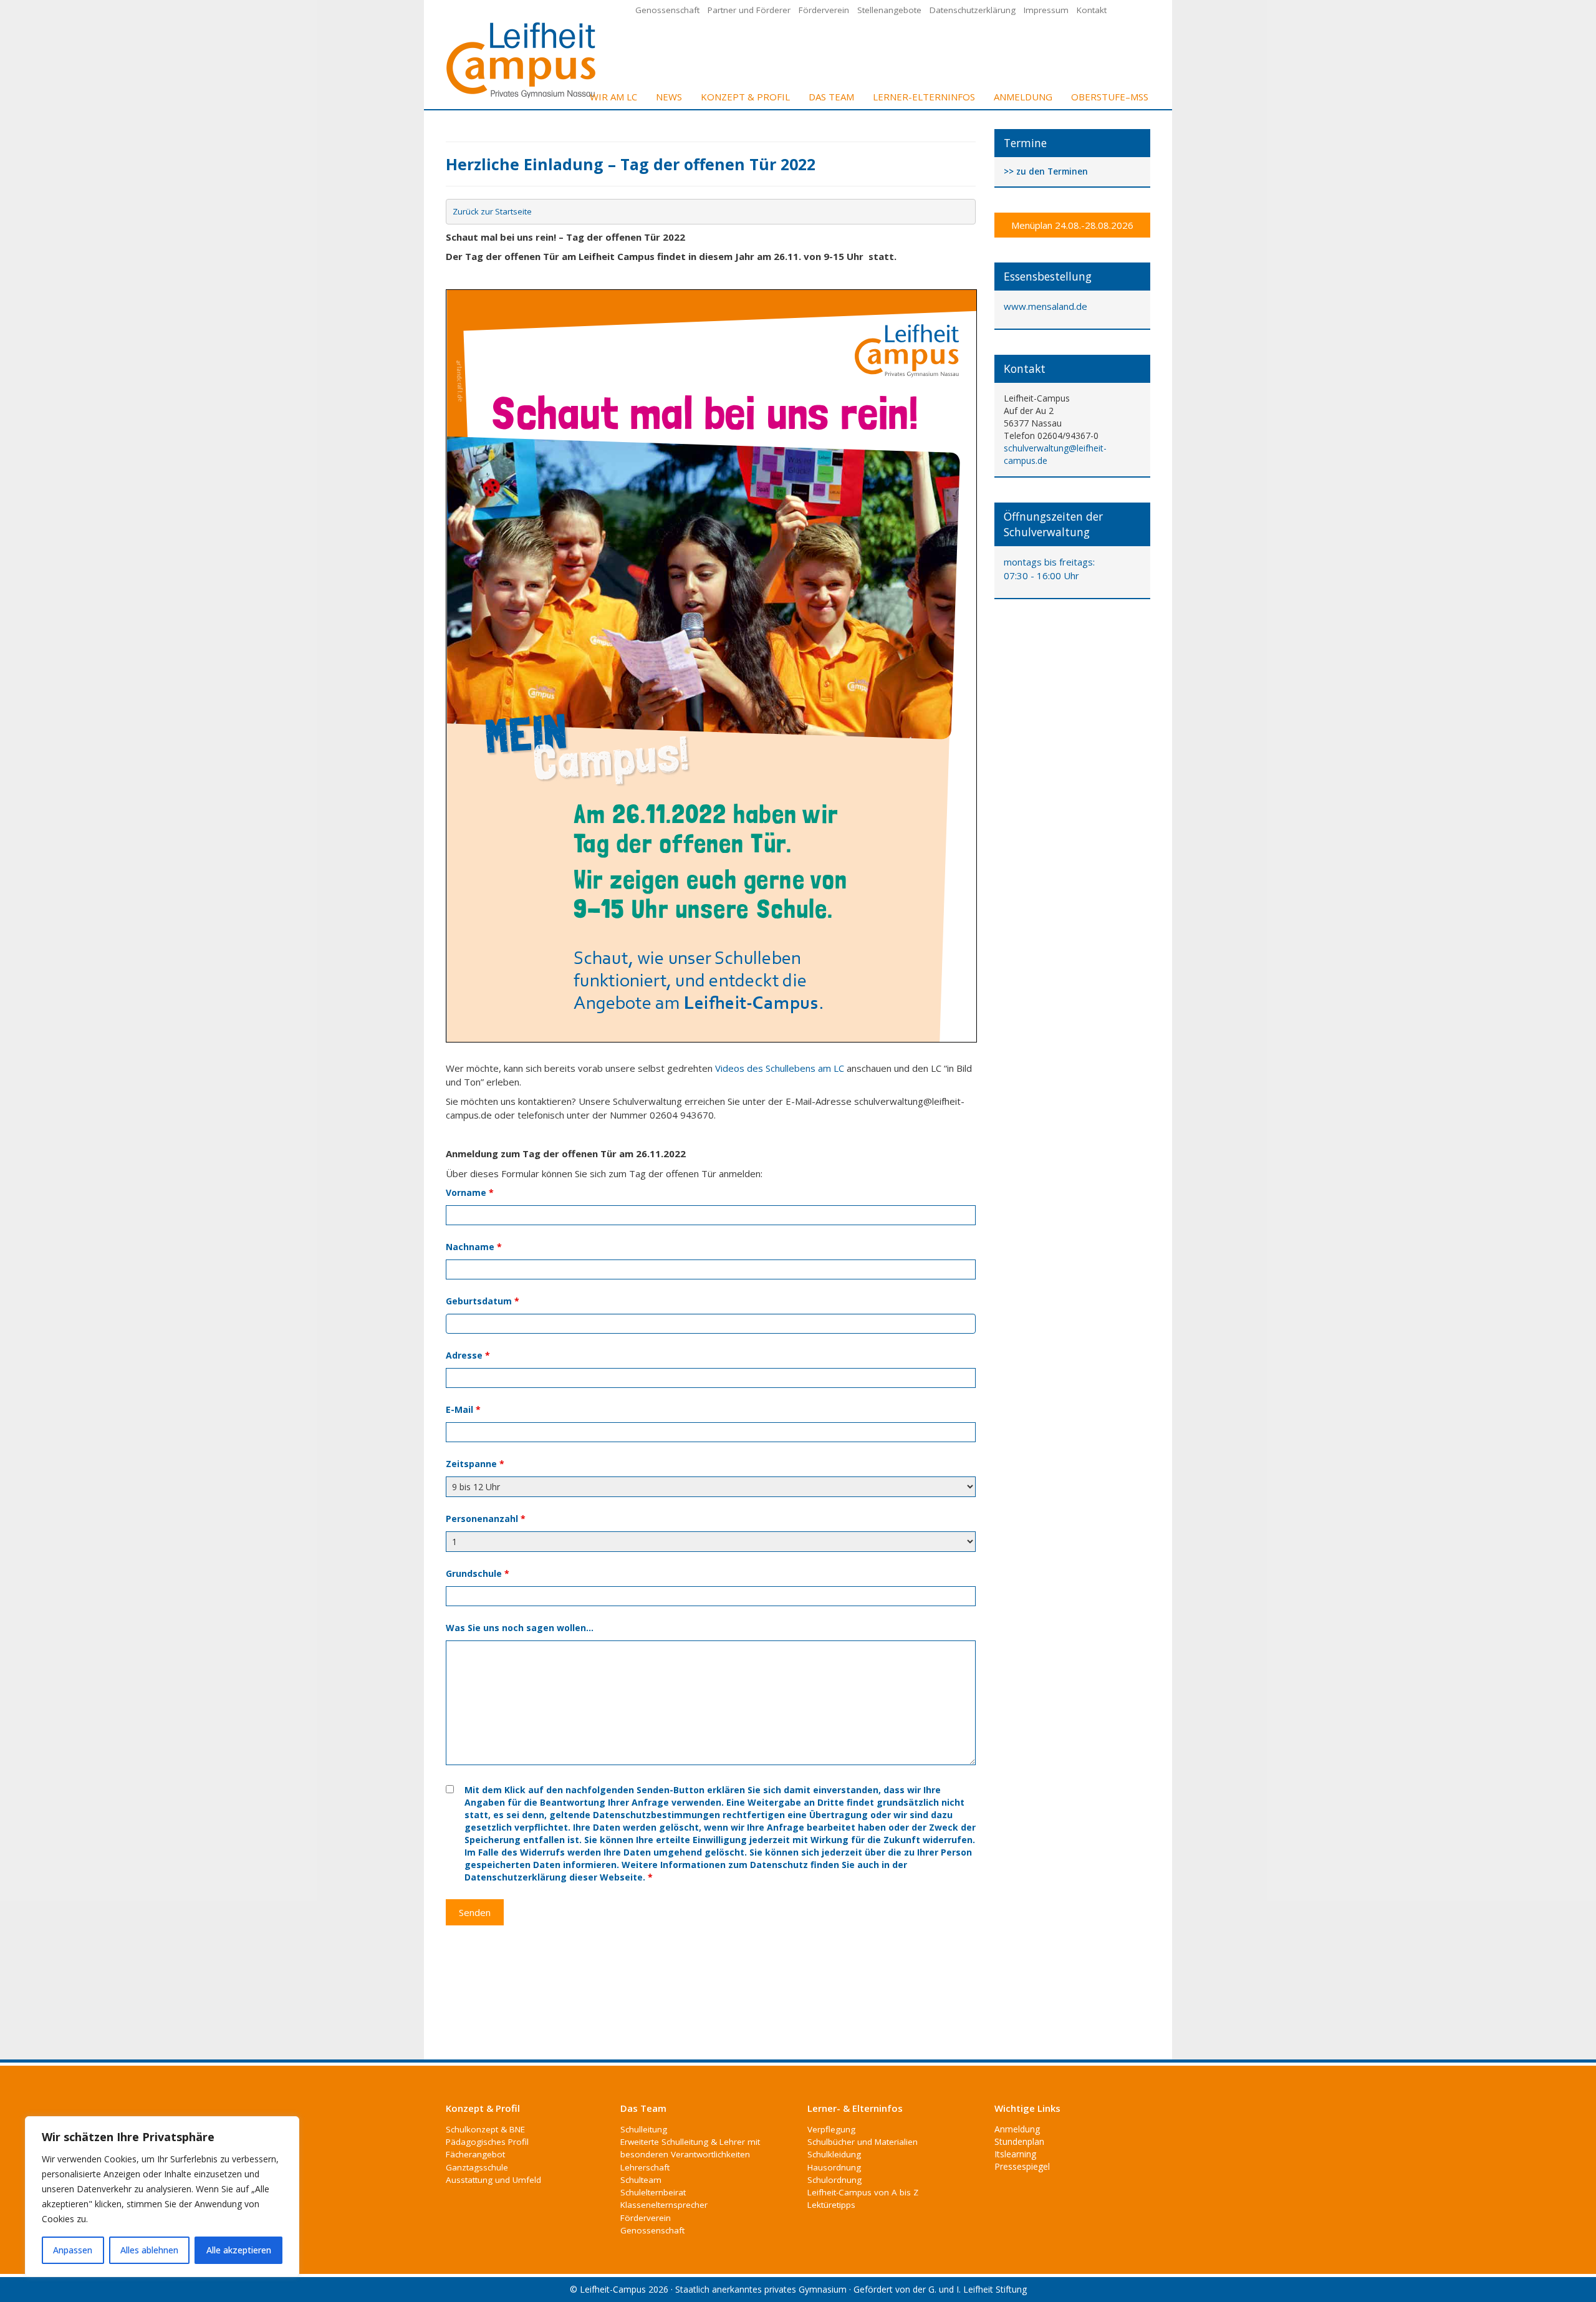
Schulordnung (834, 2180)
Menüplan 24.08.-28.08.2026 (1072, 225)
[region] (162, 2197)
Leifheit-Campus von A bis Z (863, 2192)
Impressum (1046, 10)
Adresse (468, 1355)
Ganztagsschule (477, 2167)
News (669, 97)
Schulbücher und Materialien (863, 2142)
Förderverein (824, 10)
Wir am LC (613, 97)
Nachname (474, 1247)
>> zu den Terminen (1046, 172)
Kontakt (1092, 10)
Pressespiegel (1022, 2166)
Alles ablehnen (149, 2250)
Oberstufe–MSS (1110, 97)
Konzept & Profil (745, 97)
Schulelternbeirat (653, 2192)
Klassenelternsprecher (664, 2205)
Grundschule (478, 1573)
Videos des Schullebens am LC (780, 1068)
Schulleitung (644, 2129)
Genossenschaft (667, 10)
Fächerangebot (475, 2154)
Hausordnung (834, 2167)
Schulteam (641, 2180)
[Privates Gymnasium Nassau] (522, 59)
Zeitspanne (475, 1464)
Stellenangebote (889, 10)
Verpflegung (831, 2129)
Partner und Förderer (749, 10)
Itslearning (1015, 2154)
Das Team (831, 97)
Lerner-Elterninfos (924, 97)
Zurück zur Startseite (492, 211)
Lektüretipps (831, 2205)
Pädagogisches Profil (487, 2142)
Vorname (470, 1192)
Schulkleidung (834, 2154)
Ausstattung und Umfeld (493, 2180)
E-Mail (463, 1409)
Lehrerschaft (645, 2167)
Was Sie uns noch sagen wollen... (520, 1628)
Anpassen (73, 2250)
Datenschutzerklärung (973, 10)
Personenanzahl (486, 1519)
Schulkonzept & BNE (485, 2129)
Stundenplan (1019, 2141)
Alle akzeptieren (239, 2250)
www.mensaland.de (1046, 306)
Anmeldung (1023, 97)
